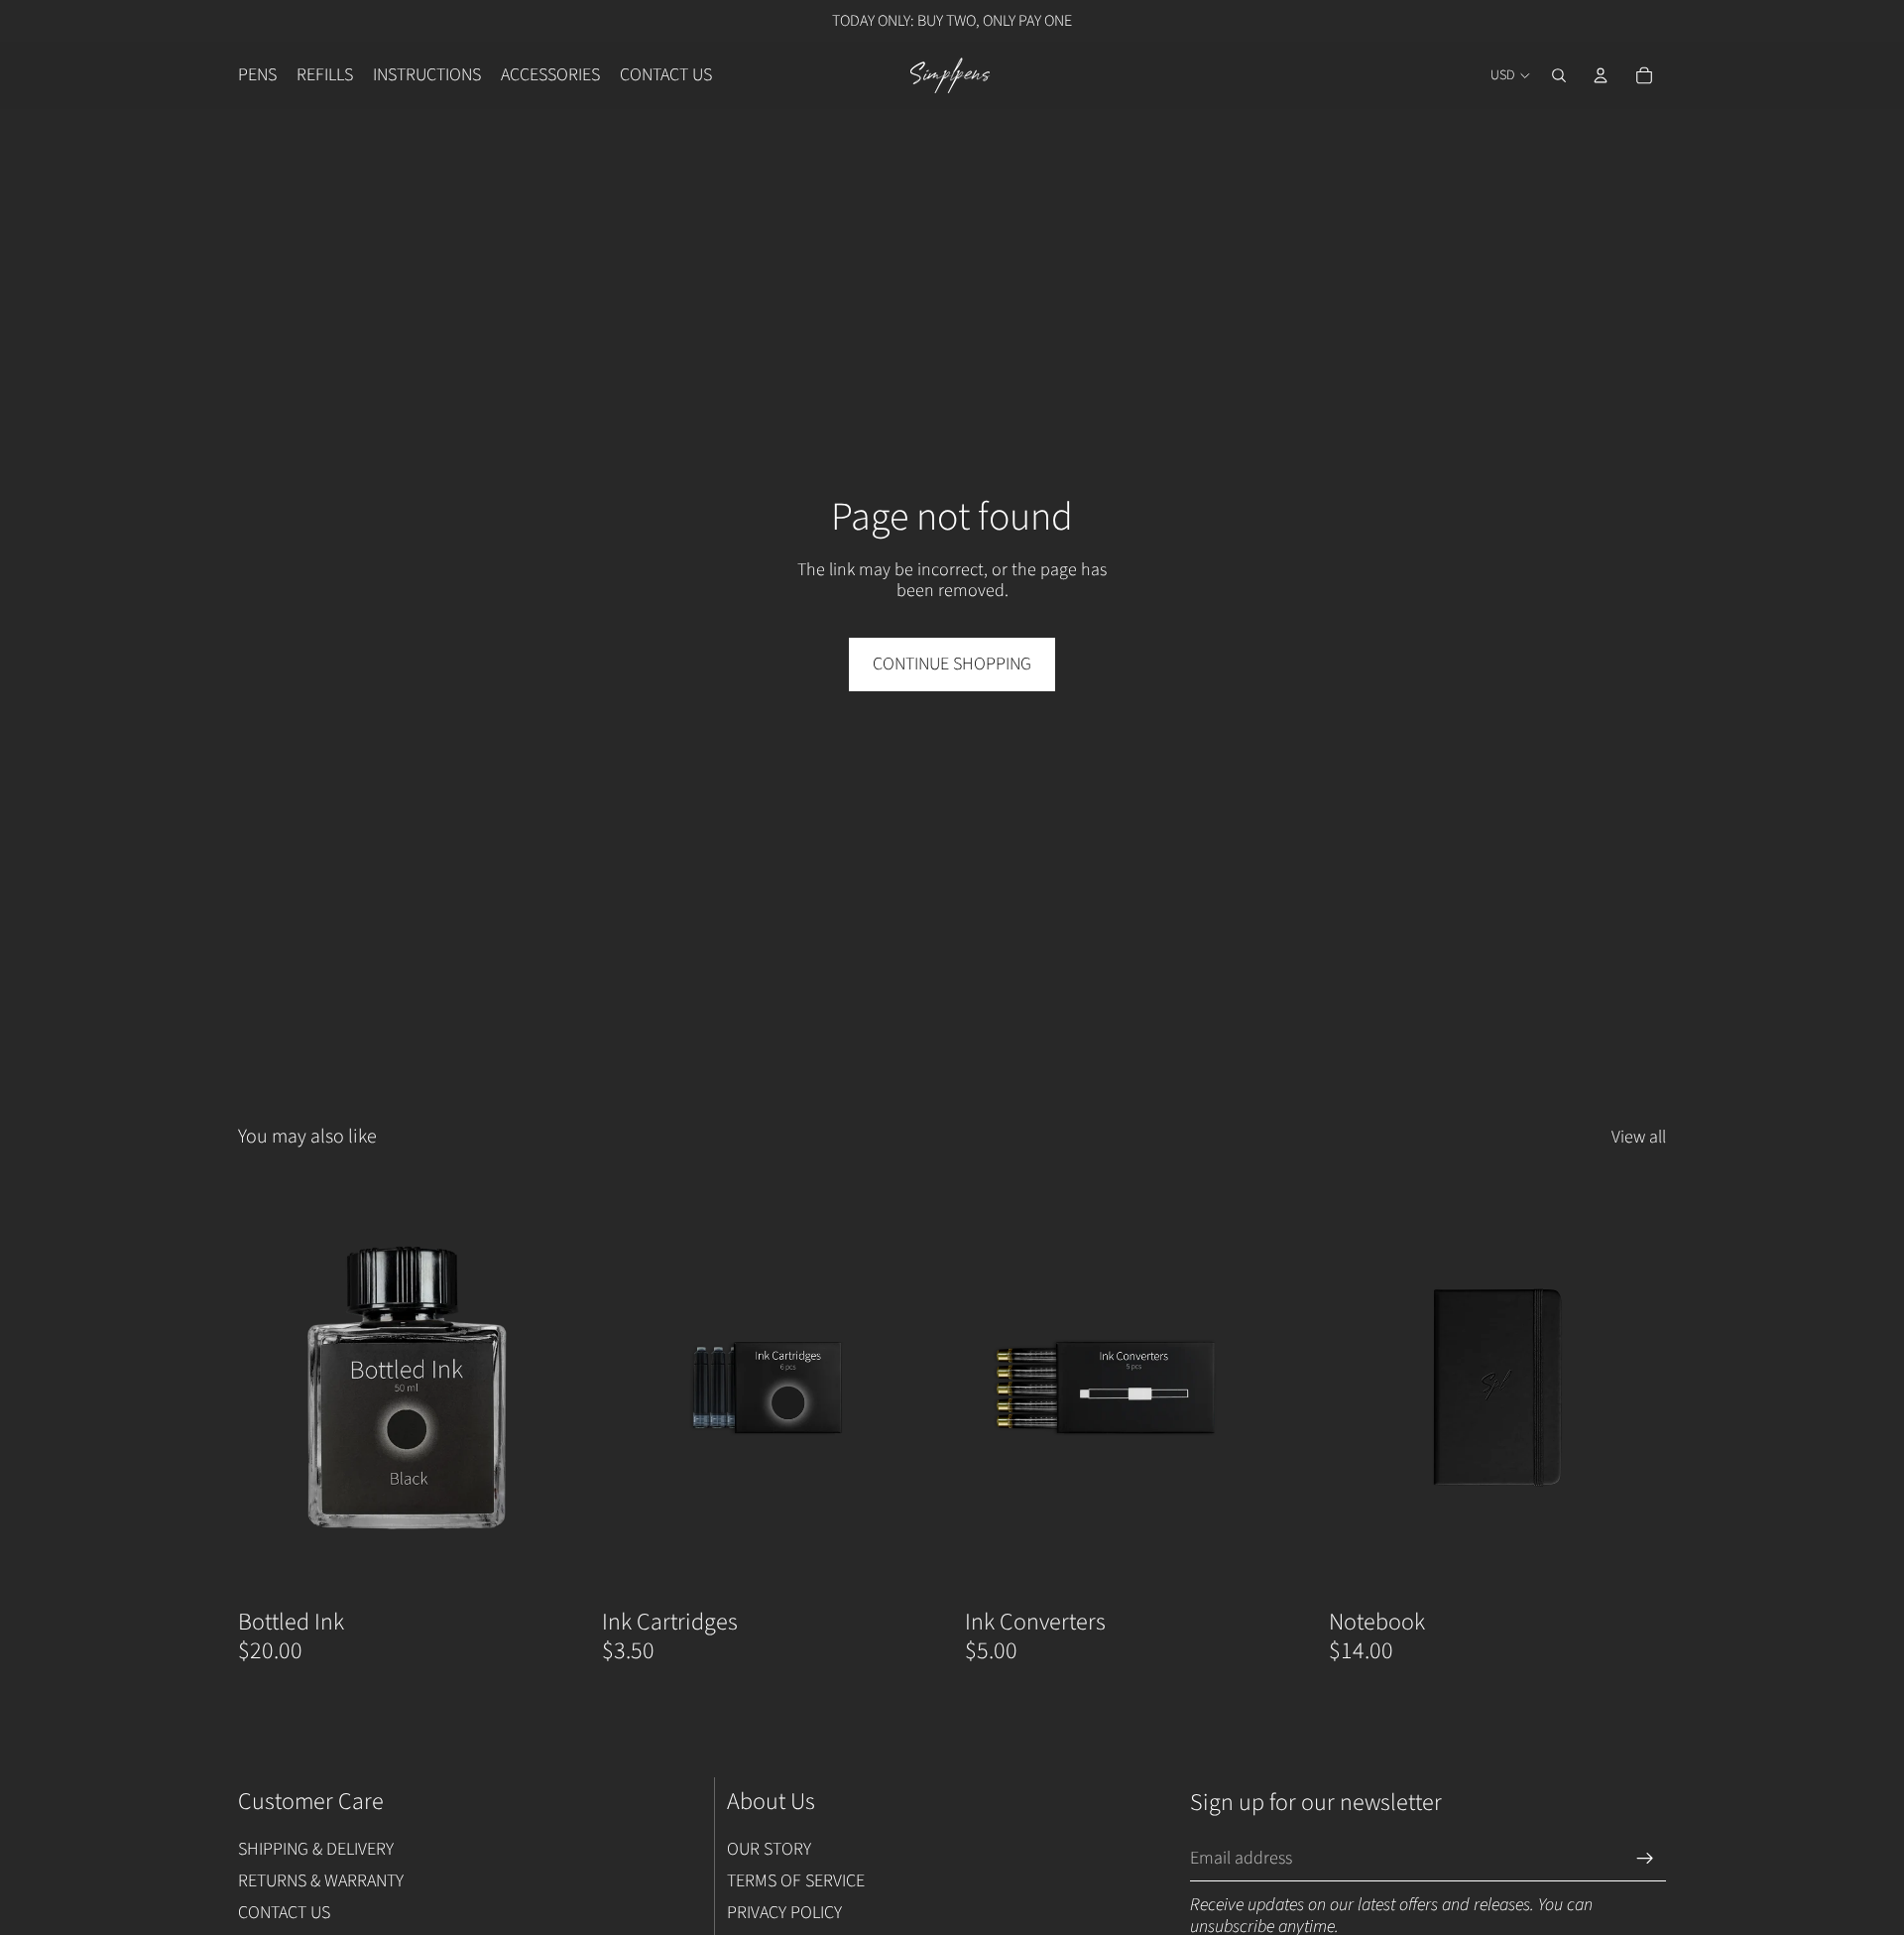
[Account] (1601, 75)
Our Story (769, 1849)
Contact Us (284, 1912)
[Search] (1559, 75)
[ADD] (1272, 1568)
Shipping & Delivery (316, 1849)
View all (1639, 1138)
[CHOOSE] (545, 1568)
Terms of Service (796, 1881)
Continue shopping (952, 664)
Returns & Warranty (321, 1881)
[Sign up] (1645, 1858)
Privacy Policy (784, 1912)
